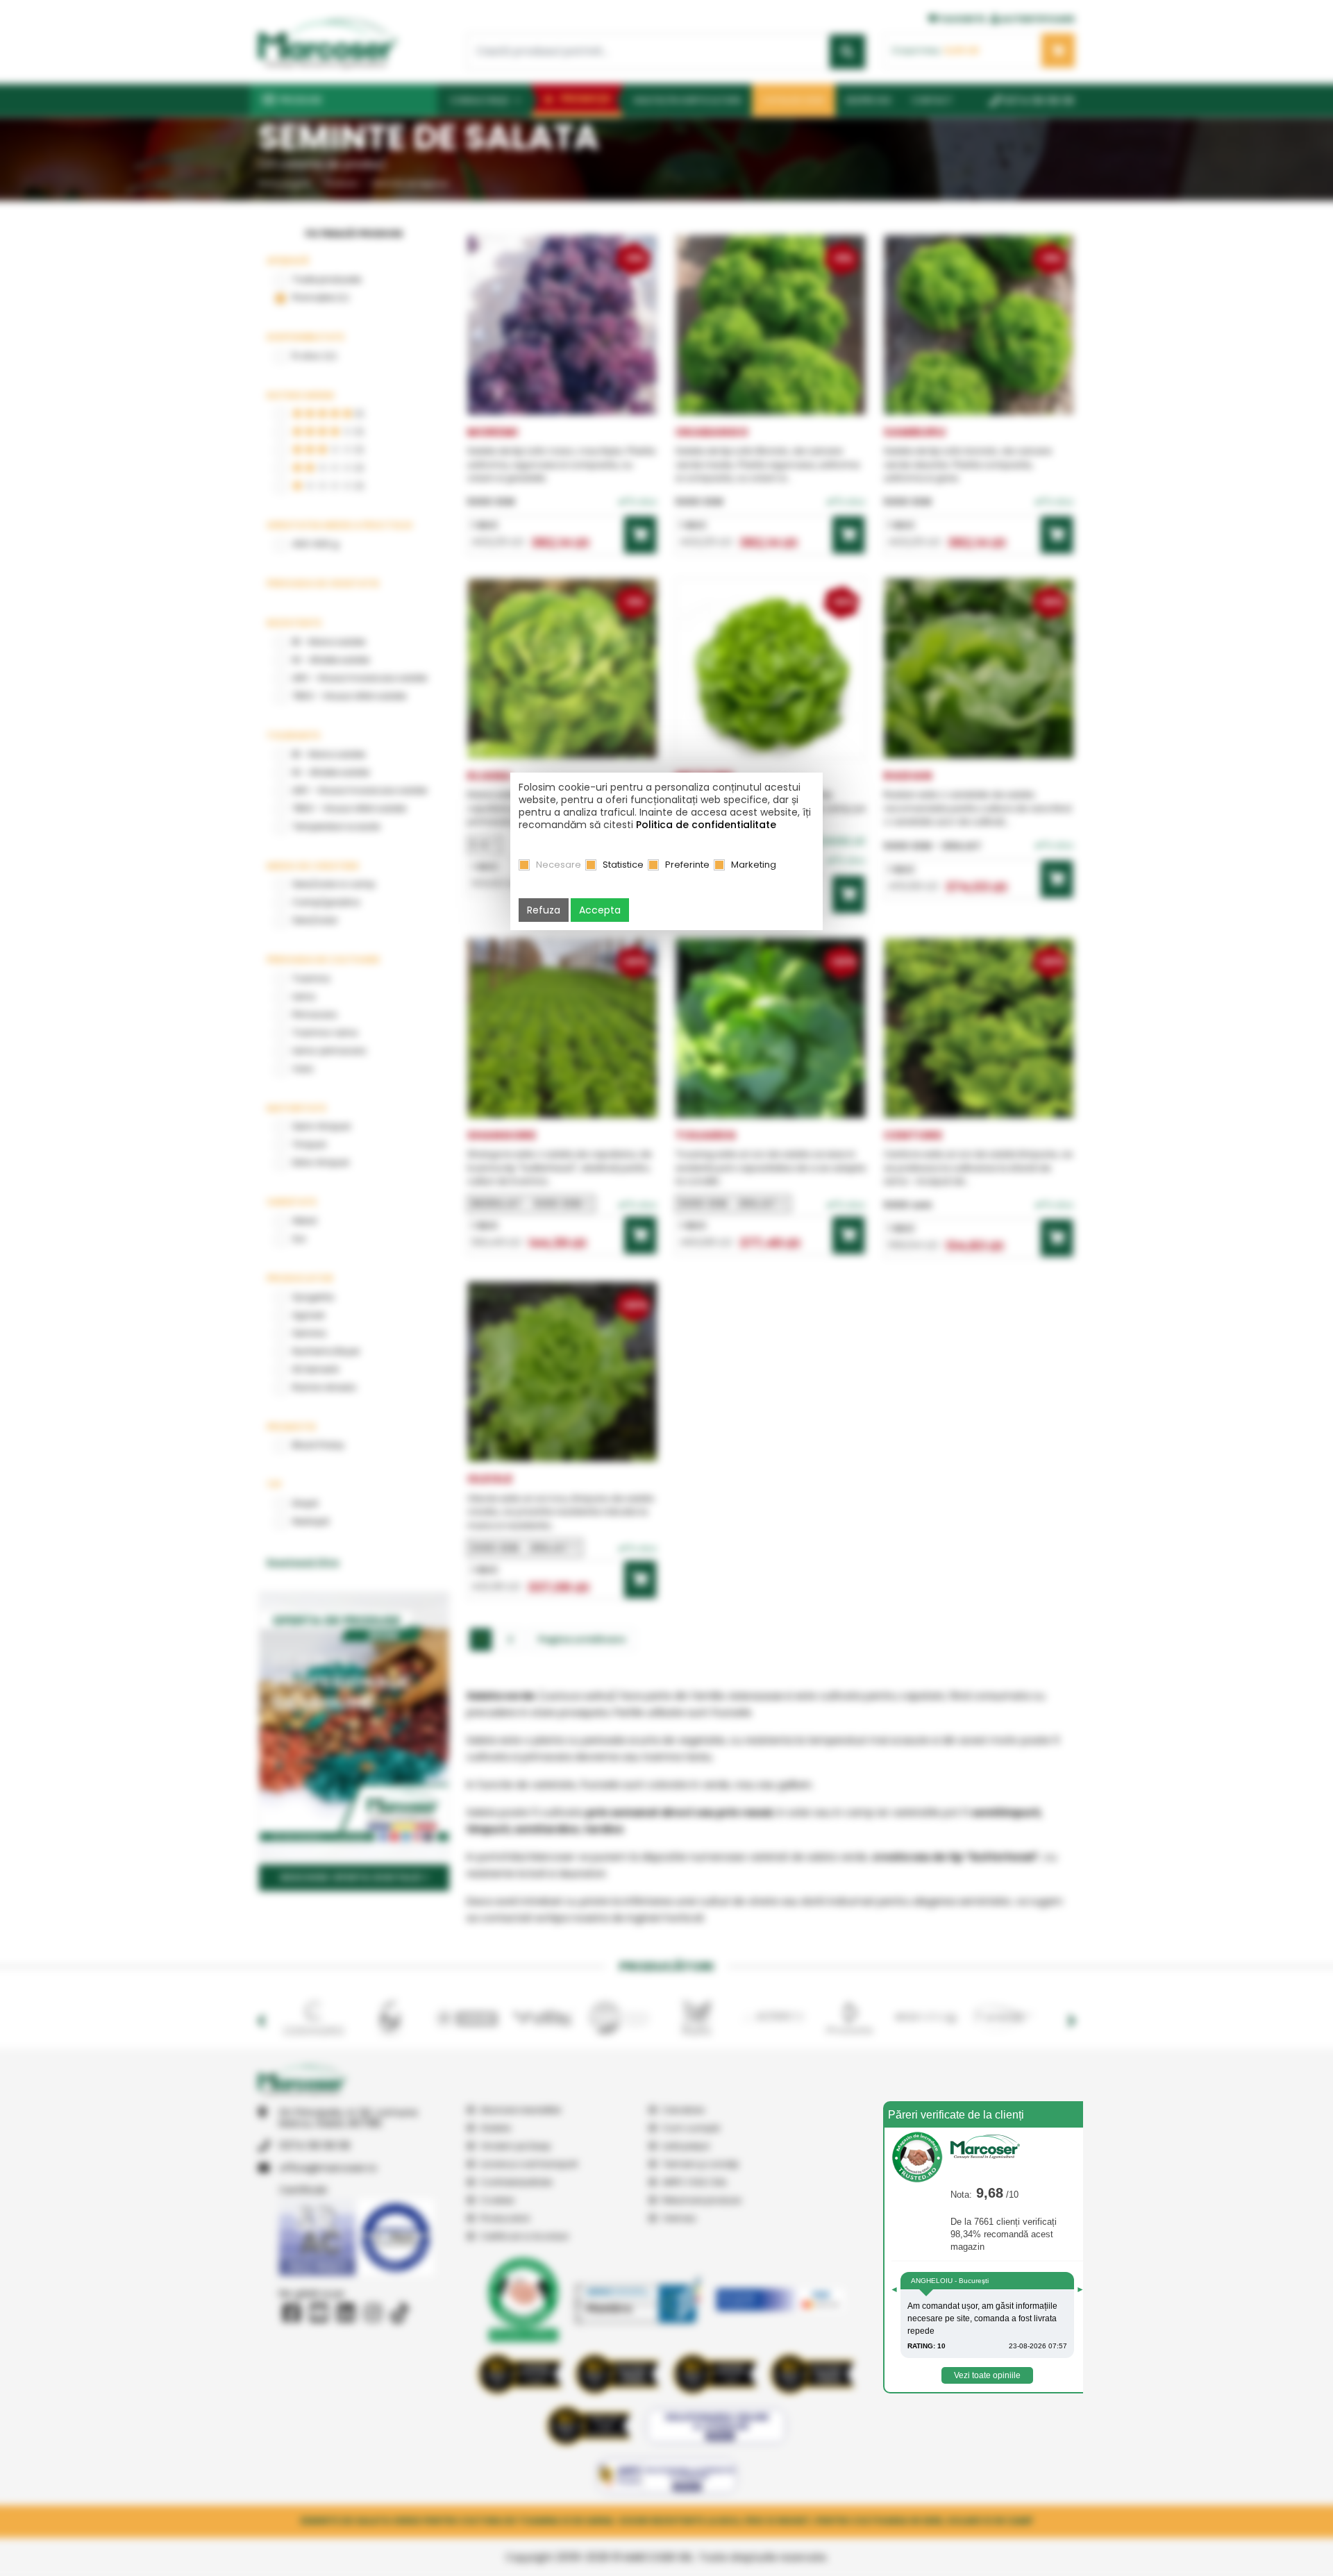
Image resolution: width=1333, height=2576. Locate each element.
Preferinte (687, 865)
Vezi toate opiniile (987, 2375)
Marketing (754, 865)
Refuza (544, 910)
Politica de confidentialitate (706, 825)
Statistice (623, 865)
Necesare (559, 865)
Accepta (600, 910)
